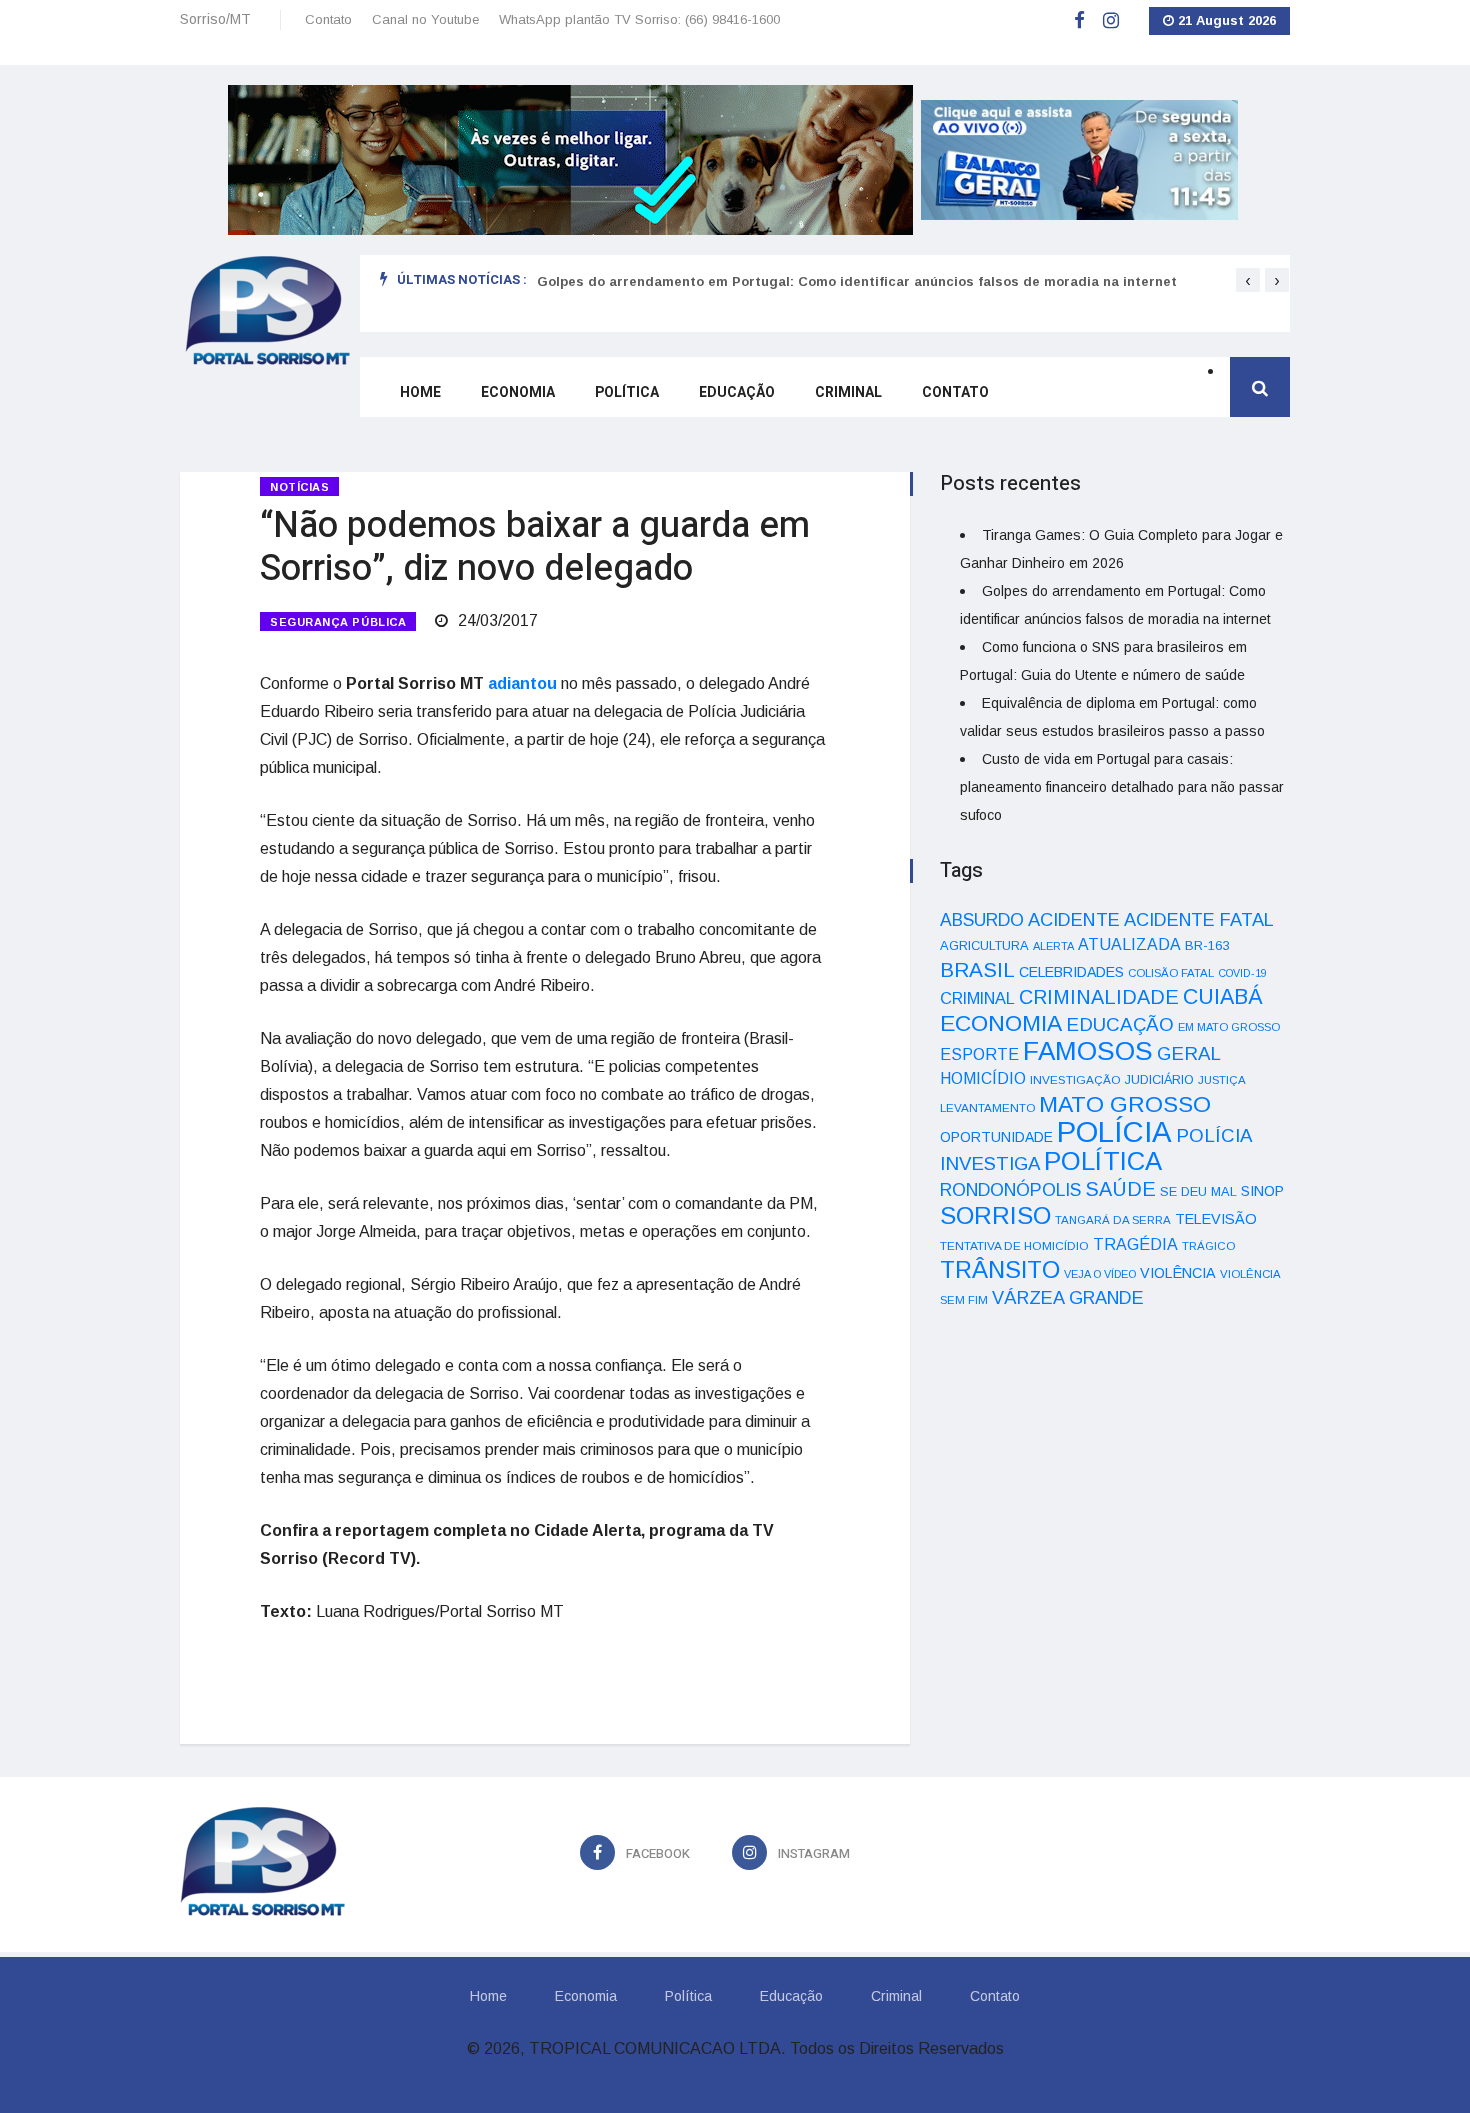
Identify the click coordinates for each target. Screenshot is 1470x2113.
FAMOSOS (1088, 1051)
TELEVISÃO (1216, 1219)
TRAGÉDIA (1135, 1244)
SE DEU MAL (1198, 1191)
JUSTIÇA (1222, 1080)
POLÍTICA (1103, 1161)
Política (627, 392)
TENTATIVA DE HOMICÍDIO (1014, 1245)
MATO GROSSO (1125, 1104)
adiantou (522, 683)
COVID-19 (1242, 973)
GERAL (1189, 1053)
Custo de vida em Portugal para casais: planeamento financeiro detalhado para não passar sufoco (1122, 787)
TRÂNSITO (1000, 1269)
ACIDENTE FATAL (1199, 920)
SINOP (1262, 1191)
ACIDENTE (1074, 919)
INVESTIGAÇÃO (1075, 1079)
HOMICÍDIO (983, 1078)
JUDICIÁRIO (1159, 1080)
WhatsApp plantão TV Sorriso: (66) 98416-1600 (639, 19)
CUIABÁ (1223, 997)
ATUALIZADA (1129, 944)
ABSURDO (982, 920)
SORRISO (995, 1215)
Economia (518, 392)
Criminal (848, 392)
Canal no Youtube (425, 19)
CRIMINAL (977, 998)
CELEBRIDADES (1071, 972)
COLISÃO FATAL (1171, 973)
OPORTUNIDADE (996, 1137)
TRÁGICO (1208, 1246)
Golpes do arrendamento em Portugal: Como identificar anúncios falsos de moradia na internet (857, 281)
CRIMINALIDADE (1099, 997)
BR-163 (1207, 945)
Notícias (299, 487)
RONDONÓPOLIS (1010, 1190)
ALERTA (1053, 946)
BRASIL (977, 969)
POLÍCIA (1114, 1131)
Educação (737, 392)
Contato (328, 19)
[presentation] (1248, 280)
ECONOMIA (1001, 1023)
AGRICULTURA (984, 945)
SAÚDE (1120, 1189)
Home (420, 392)
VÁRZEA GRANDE (1068, 1298)
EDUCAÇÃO (1120, 1024)
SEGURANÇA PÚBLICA (338, 622)
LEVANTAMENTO (987, 1107)
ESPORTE (979, 1054)
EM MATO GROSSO (1229, 1027)
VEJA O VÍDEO (1100, 1274)
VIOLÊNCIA (1178, 1273)
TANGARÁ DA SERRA (1113, 1220)
